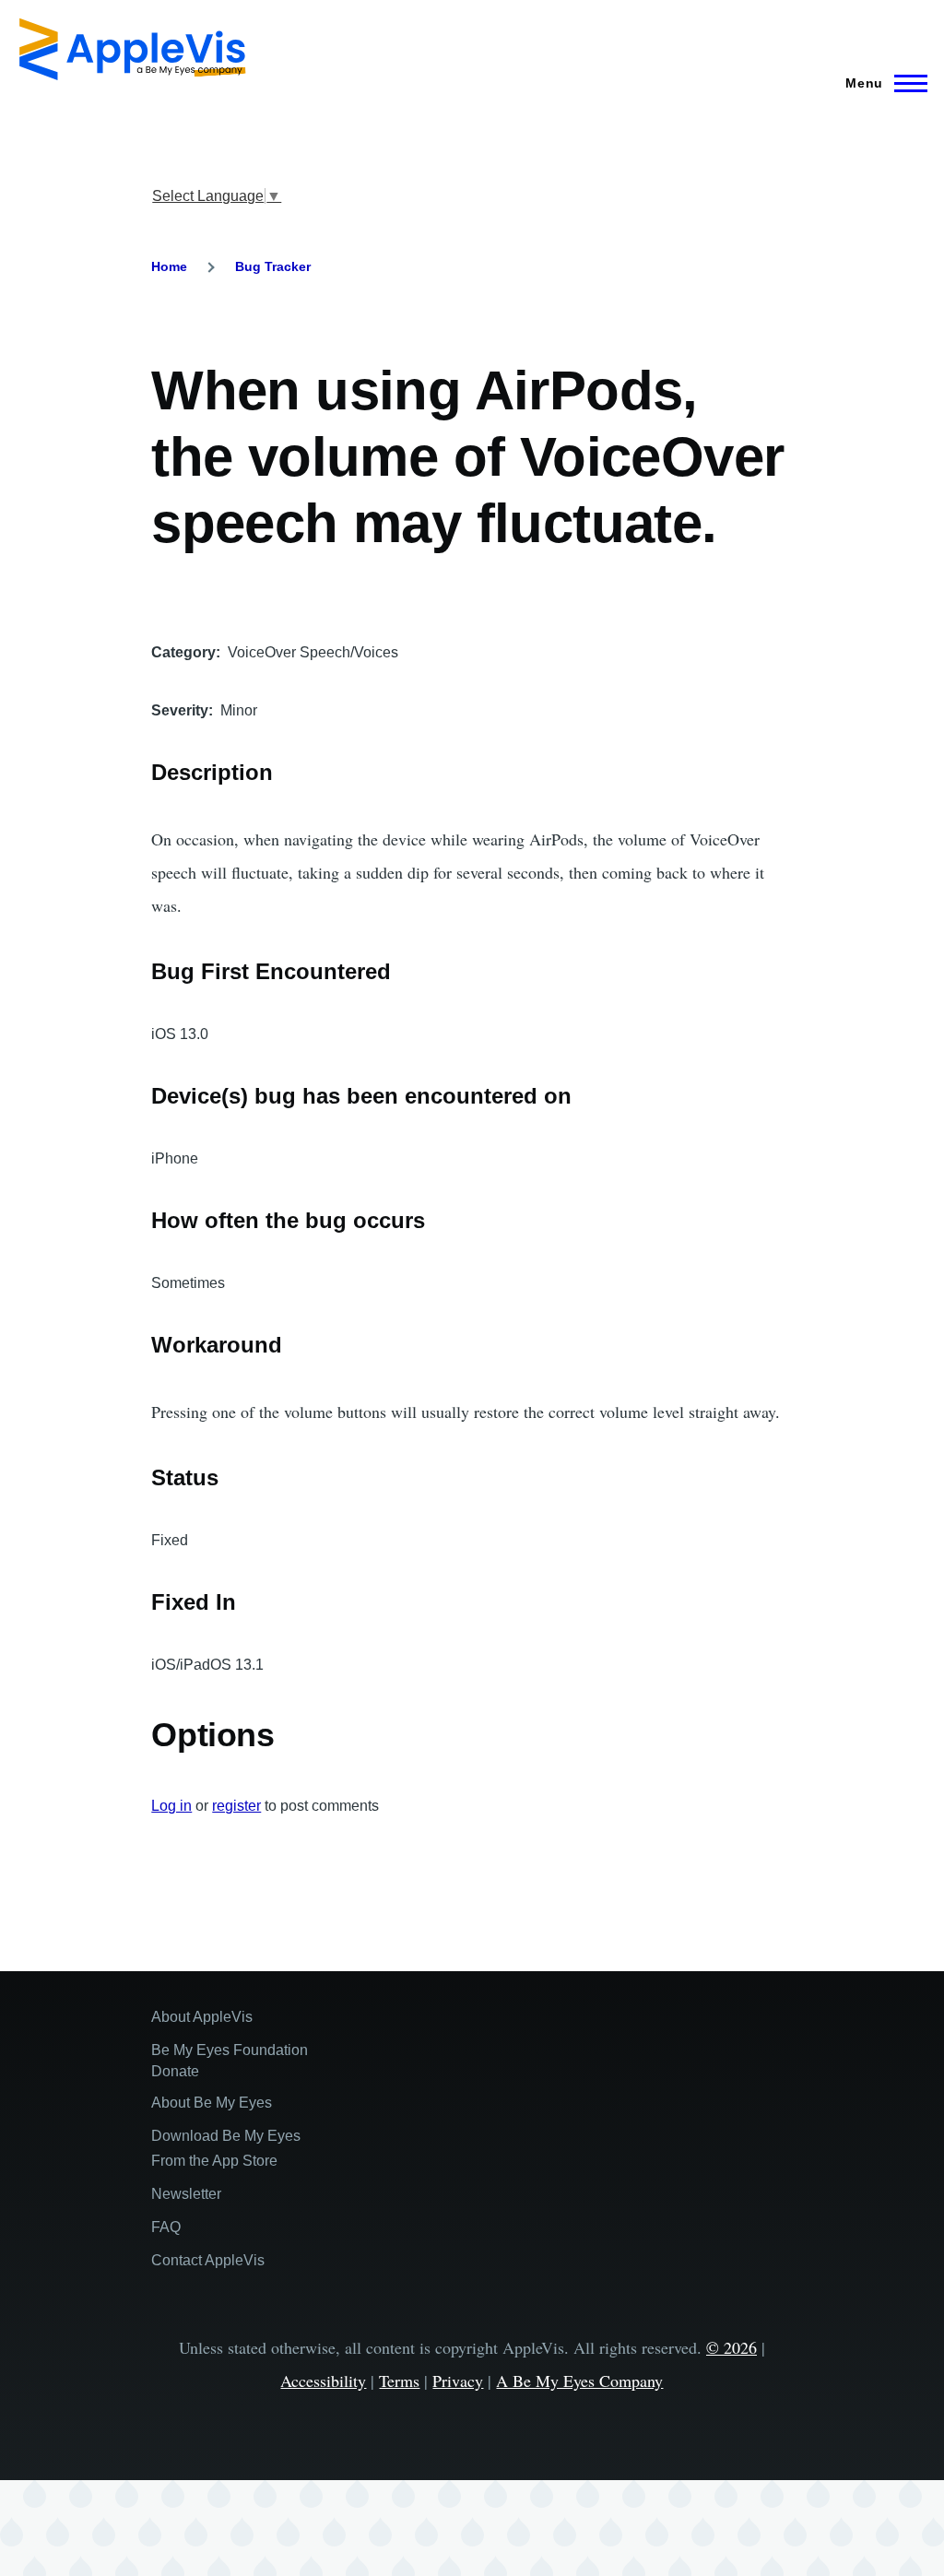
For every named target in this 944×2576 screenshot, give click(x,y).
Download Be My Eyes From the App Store (226, 2148)
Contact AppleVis (208, 2260)
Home (169, 266)
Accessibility (323, 2381)
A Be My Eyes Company (579, 2381)
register (236, 1806)
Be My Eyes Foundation (230, 2050)
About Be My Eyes (212, 2103)
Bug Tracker (273, 266)
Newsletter (186, 2194)
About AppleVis (202, 2017)
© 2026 (732, 2347)
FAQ (166, 2227)
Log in (171, 1806)
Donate (175, 2071)
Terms (399, 2381)
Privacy (458, 2381)
